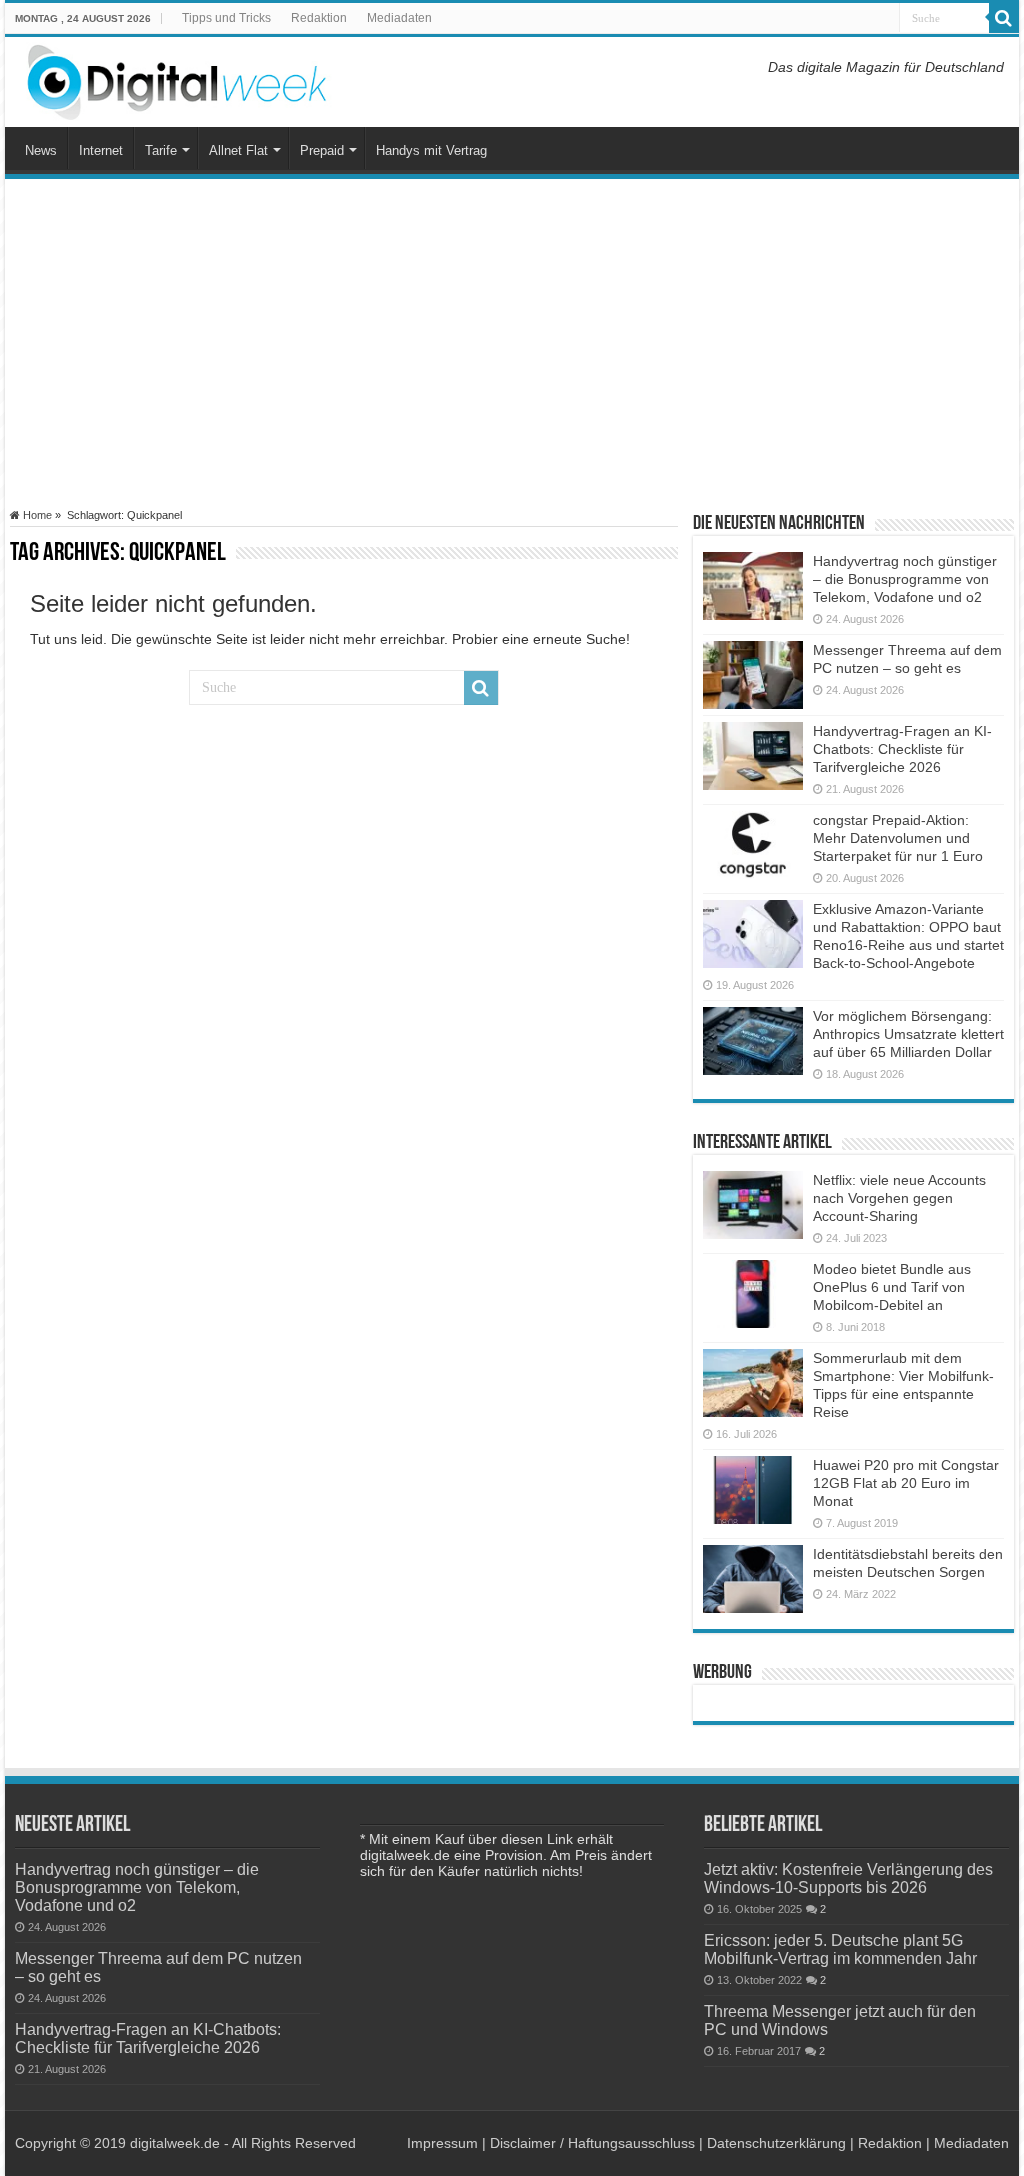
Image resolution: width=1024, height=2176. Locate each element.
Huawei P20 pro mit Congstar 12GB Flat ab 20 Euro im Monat (906, 1483)
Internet (101, 150)
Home (36, 515)
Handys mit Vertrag (431, 150)
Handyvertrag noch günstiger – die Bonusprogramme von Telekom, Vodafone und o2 (905, 579)
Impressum (442, 2143)
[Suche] (1004, 18)
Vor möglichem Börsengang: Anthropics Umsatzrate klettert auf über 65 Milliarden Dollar (908, 1034)
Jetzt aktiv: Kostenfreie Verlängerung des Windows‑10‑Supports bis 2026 (848, 1878)
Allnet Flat (238, 150)
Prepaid (322, 150)
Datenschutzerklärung (776, 2143)
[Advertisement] (512, 344)
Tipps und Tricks (226, 18)
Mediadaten (399, 18)
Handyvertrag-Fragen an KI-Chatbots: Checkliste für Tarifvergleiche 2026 (902, 749)
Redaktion (319, 18)
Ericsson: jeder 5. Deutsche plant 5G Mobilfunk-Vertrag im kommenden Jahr (840, 1949)
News (41, 150)
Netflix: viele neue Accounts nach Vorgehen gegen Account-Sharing (899, 1198)
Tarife (161, 150)
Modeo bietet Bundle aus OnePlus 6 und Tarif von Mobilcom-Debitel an (892, 1287)
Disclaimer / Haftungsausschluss (592, 2143)
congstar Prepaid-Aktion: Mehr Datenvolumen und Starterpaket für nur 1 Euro (898, 838)
